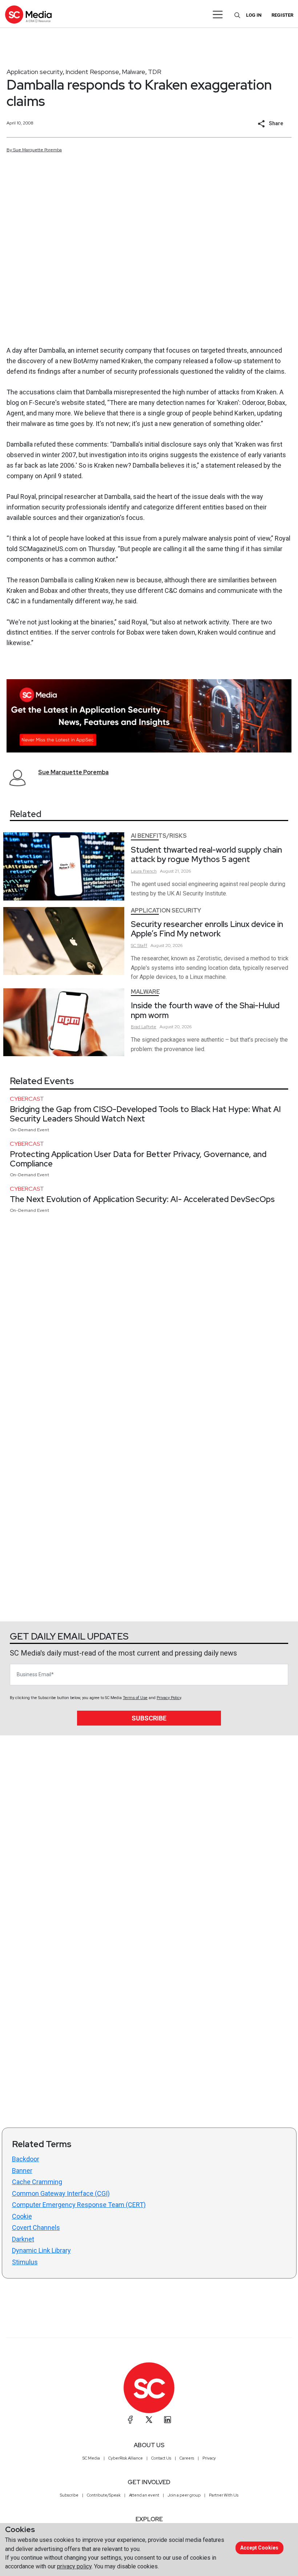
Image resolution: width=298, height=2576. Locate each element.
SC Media (91, 2458)
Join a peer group (184, 2495)
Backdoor (26, 2159)
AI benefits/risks (159, 836)
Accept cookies (259, 2548)
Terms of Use (135, 1698)
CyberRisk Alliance (126, 2458)
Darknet (23, 2239)
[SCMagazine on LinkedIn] (168, 2420)
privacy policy (74, 2566)
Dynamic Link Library (41, 2250)
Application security (35, 72)
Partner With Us (224, 2495)
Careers (187, 2458)
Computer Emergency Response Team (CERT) (79, 2205)
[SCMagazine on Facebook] (130, 2420)
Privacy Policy (169, 1698)
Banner (22, 2171)
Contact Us (161, 2458)
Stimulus (25, 2262)
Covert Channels (36, 2228)
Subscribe (149, 1718)
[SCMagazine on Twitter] (149, 2420)
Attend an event (144, 2495)
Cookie (22, 2216)
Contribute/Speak (104, 2495)
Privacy (209, 2458)
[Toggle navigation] (218, 15)
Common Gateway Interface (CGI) (61, 2193)
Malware (134, 72)
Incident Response (92, 72)
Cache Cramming (37, 2182)
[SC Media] (28, 14)
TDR (155, 72)
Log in (254, 15)
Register (282, 15)
